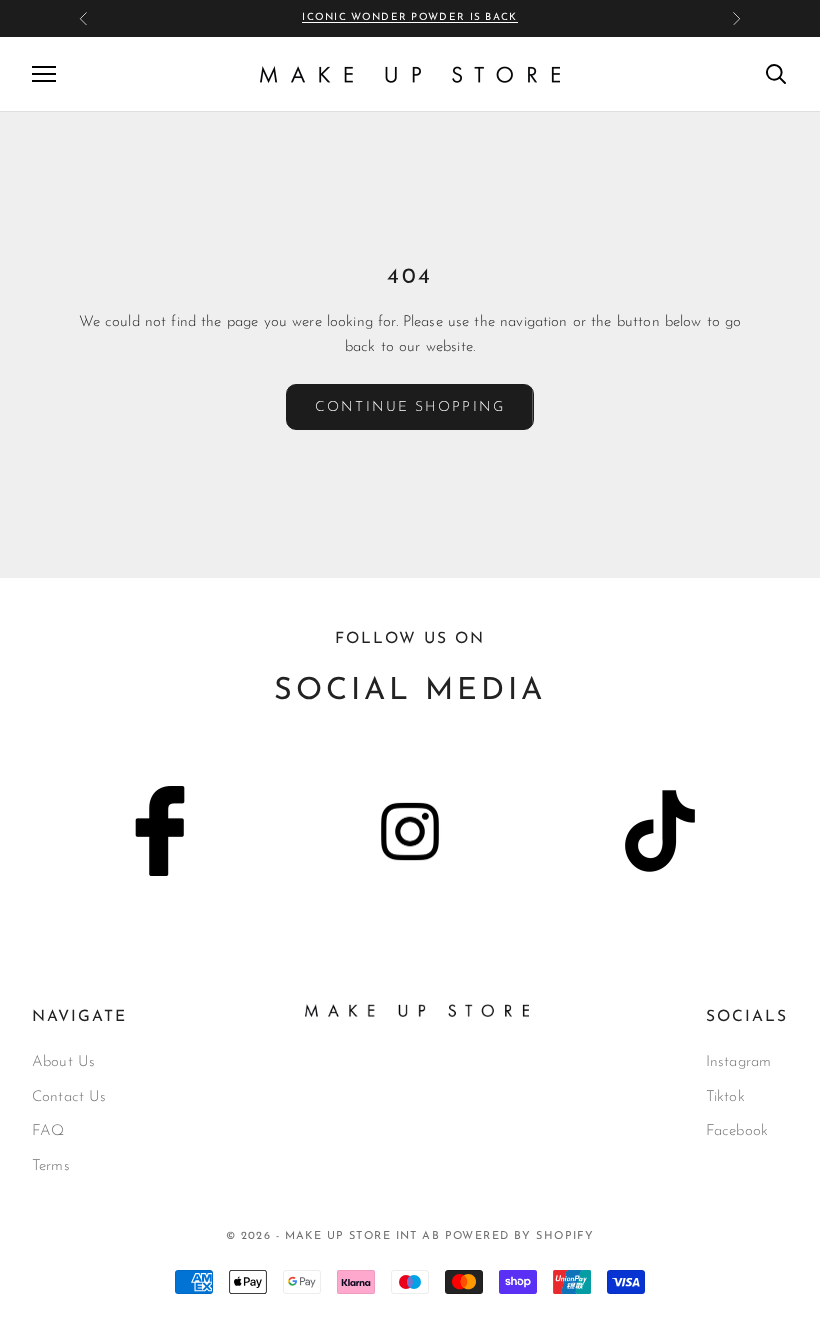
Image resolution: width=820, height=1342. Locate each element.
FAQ (48, 1131)
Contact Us (69, 1097)
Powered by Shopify (520, 1236)
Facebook (737, 1131)
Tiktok (725, 1097)
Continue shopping (410, 407)
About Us (63, 1062)
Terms (51, 1166)
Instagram (738, 1062)
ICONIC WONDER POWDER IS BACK (409, 17)
